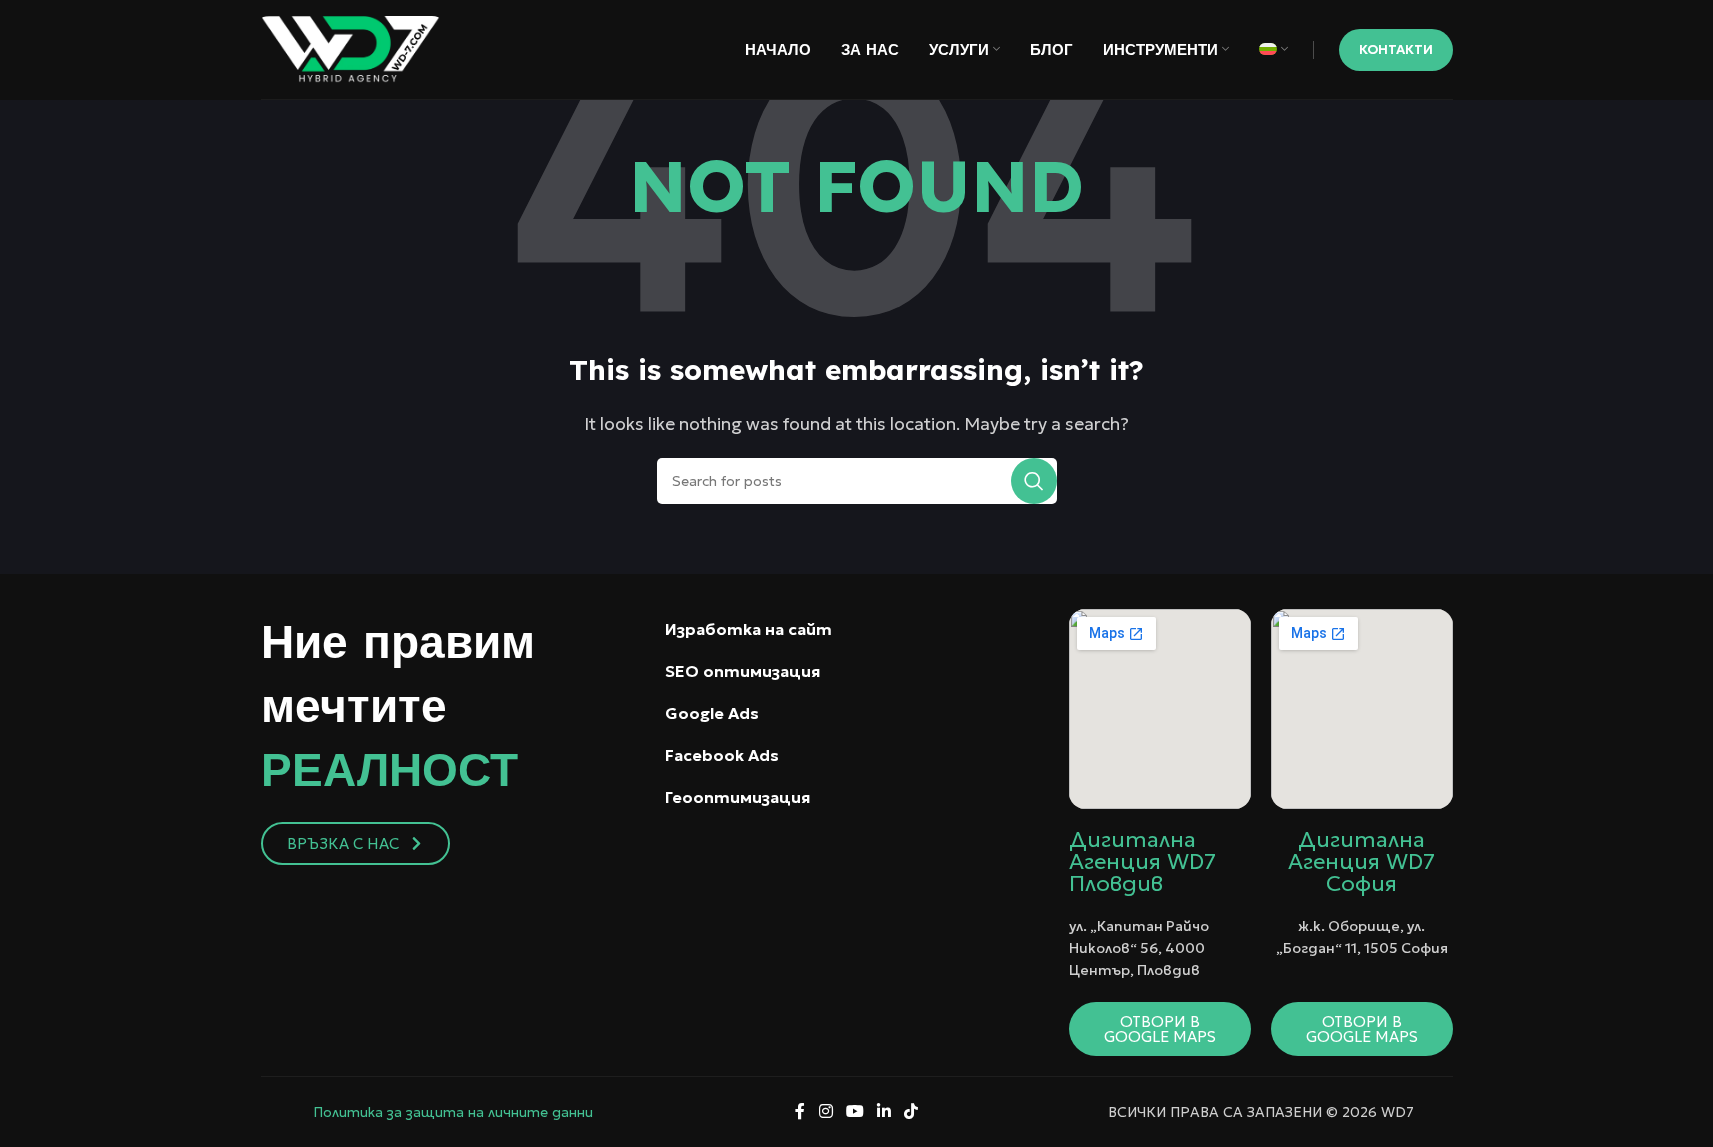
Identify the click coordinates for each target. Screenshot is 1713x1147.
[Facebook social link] (800, 1112)
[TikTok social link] (911, 1112)
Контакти (1396, 49)
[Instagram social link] (825, 1112)
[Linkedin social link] (884, 1112)
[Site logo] (351, 47)
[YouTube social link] (854, 1112)
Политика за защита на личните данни (453, 1112)
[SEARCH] (1034, 481)
